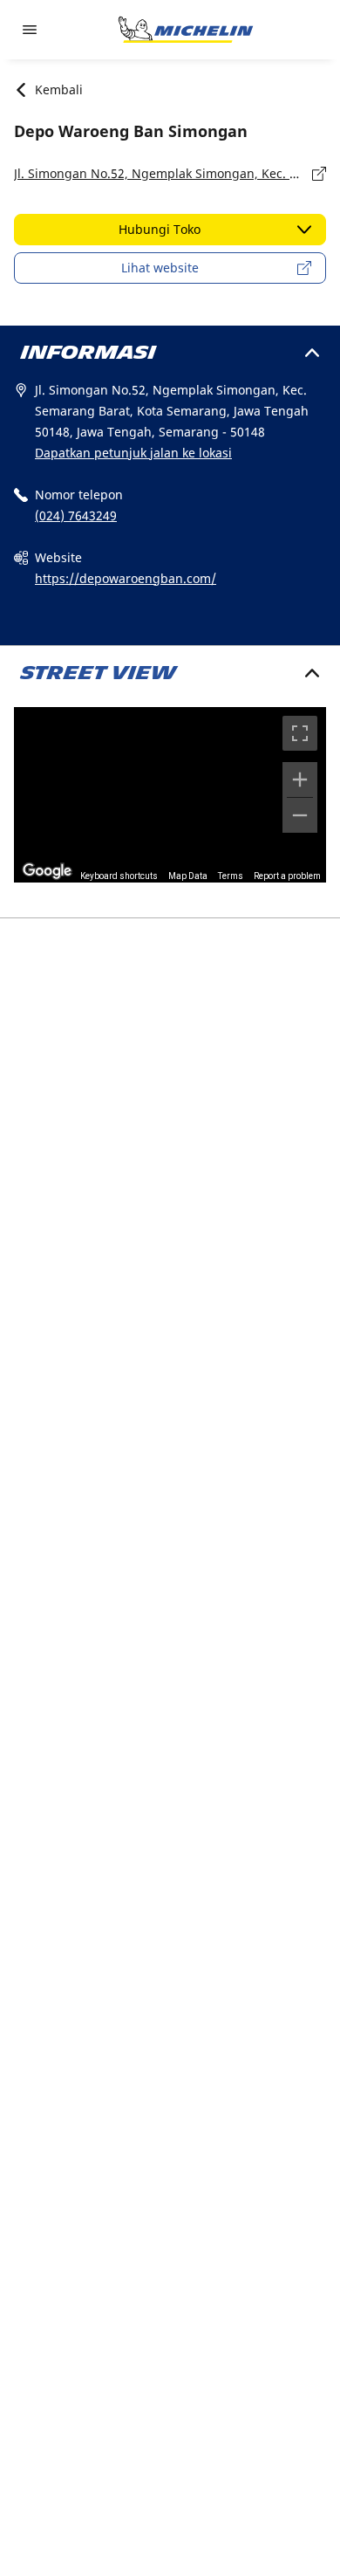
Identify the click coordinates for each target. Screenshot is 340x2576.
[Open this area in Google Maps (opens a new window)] (47, 871)
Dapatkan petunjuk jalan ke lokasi (133, 453)
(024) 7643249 (76, 515)
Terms (231, 876)
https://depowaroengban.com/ (126, 578)
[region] (170, 795)
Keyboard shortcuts (119, 876)
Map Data (188, 876)
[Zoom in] (300, 780)
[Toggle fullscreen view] (300, 733)
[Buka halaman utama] (186, 30)
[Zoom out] (300, 815)
